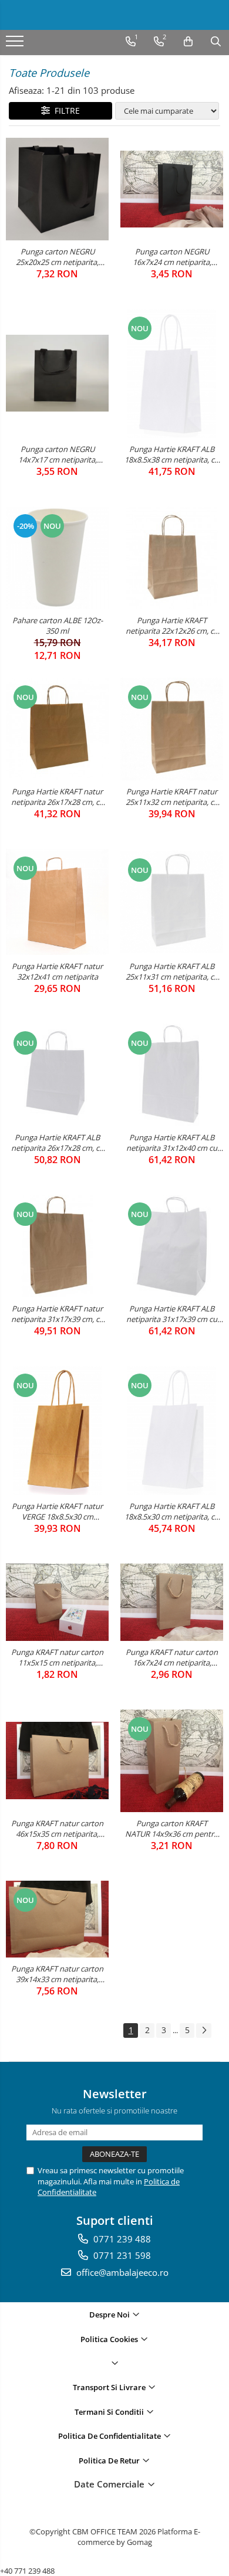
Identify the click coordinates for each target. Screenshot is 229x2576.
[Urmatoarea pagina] (204, 2030)
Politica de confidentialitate (110, 2436)
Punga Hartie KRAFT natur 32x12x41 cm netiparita (57, 971)
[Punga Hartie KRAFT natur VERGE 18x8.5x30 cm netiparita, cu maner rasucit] (57, 1430)
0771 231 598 (121, 2255)
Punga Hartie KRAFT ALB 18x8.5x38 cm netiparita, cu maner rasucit (172, 454)
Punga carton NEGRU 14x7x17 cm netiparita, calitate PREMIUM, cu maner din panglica (58, 454)
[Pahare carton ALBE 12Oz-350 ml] (57, 558)
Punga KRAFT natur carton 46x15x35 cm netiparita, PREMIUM (57, 1829)
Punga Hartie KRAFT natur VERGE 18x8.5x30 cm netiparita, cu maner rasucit (57, 1511)
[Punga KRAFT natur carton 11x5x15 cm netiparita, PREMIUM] (57, 1602)
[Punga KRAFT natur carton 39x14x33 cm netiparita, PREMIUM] (57, 1919)
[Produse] (16, 45)
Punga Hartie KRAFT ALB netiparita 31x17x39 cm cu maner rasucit (172, 1314)
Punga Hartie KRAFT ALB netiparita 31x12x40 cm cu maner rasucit (172, 1143)
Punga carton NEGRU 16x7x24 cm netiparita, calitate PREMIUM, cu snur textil (172, 257)
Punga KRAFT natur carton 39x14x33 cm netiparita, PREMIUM (57, 1974)
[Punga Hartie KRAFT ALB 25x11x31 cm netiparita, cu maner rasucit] (172, 902)
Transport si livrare (110, 2387)
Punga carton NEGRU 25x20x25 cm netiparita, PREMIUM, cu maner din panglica (58, 257)
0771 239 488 (121, 2239)
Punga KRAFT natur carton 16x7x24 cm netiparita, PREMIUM (172, 1657)
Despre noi (110, 2315)
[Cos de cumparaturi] (188, 42)
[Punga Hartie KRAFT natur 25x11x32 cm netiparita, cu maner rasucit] (172, 729)
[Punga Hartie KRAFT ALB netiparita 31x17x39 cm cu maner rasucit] (172, 1246)
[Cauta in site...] (216, 42)
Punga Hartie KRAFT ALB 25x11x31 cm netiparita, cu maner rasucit (172, 971)
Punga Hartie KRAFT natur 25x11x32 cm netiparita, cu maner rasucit (172, 797)
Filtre (65, 111)
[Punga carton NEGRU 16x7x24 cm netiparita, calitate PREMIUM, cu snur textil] (172, 189)
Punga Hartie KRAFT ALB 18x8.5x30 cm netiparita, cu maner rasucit (172, 1511)
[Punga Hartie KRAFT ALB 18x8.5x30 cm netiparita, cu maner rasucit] (172, 1430)
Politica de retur (110, 2461)
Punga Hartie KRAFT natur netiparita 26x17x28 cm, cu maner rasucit (58, 797)
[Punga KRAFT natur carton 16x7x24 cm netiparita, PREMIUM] (172, 1602)
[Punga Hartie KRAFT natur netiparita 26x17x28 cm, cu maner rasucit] (57, 729)
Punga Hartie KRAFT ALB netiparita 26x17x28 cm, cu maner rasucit (58, 1143)
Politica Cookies (110, 2339)
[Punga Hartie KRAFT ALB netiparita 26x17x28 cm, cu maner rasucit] (57, 1075)
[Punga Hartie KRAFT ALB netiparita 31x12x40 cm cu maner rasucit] (172, 1075)
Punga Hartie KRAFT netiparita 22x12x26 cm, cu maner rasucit (172, 626)
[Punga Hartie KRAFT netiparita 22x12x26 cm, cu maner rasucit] (172, 558)
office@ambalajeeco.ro (121, 2272)
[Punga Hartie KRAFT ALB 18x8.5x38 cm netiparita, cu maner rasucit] (172, 373)
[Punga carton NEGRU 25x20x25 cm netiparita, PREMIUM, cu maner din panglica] (57, 189)
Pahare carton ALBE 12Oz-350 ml (58, 626)
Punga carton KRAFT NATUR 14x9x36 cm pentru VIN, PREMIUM (172, 1829)
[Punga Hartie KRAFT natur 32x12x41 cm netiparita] (57, 902)
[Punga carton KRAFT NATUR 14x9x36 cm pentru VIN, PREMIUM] (172, 1761)
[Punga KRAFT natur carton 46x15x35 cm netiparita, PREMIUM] (57, 1760)
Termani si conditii (110, 2412)
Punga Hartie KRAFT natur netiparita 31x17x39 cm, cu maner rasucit (58, 1314)
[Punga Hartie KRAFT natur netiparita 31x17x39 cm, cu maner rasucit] (57, 1246)
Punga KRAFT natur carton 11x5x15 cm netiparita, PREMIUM (57, 1657)
